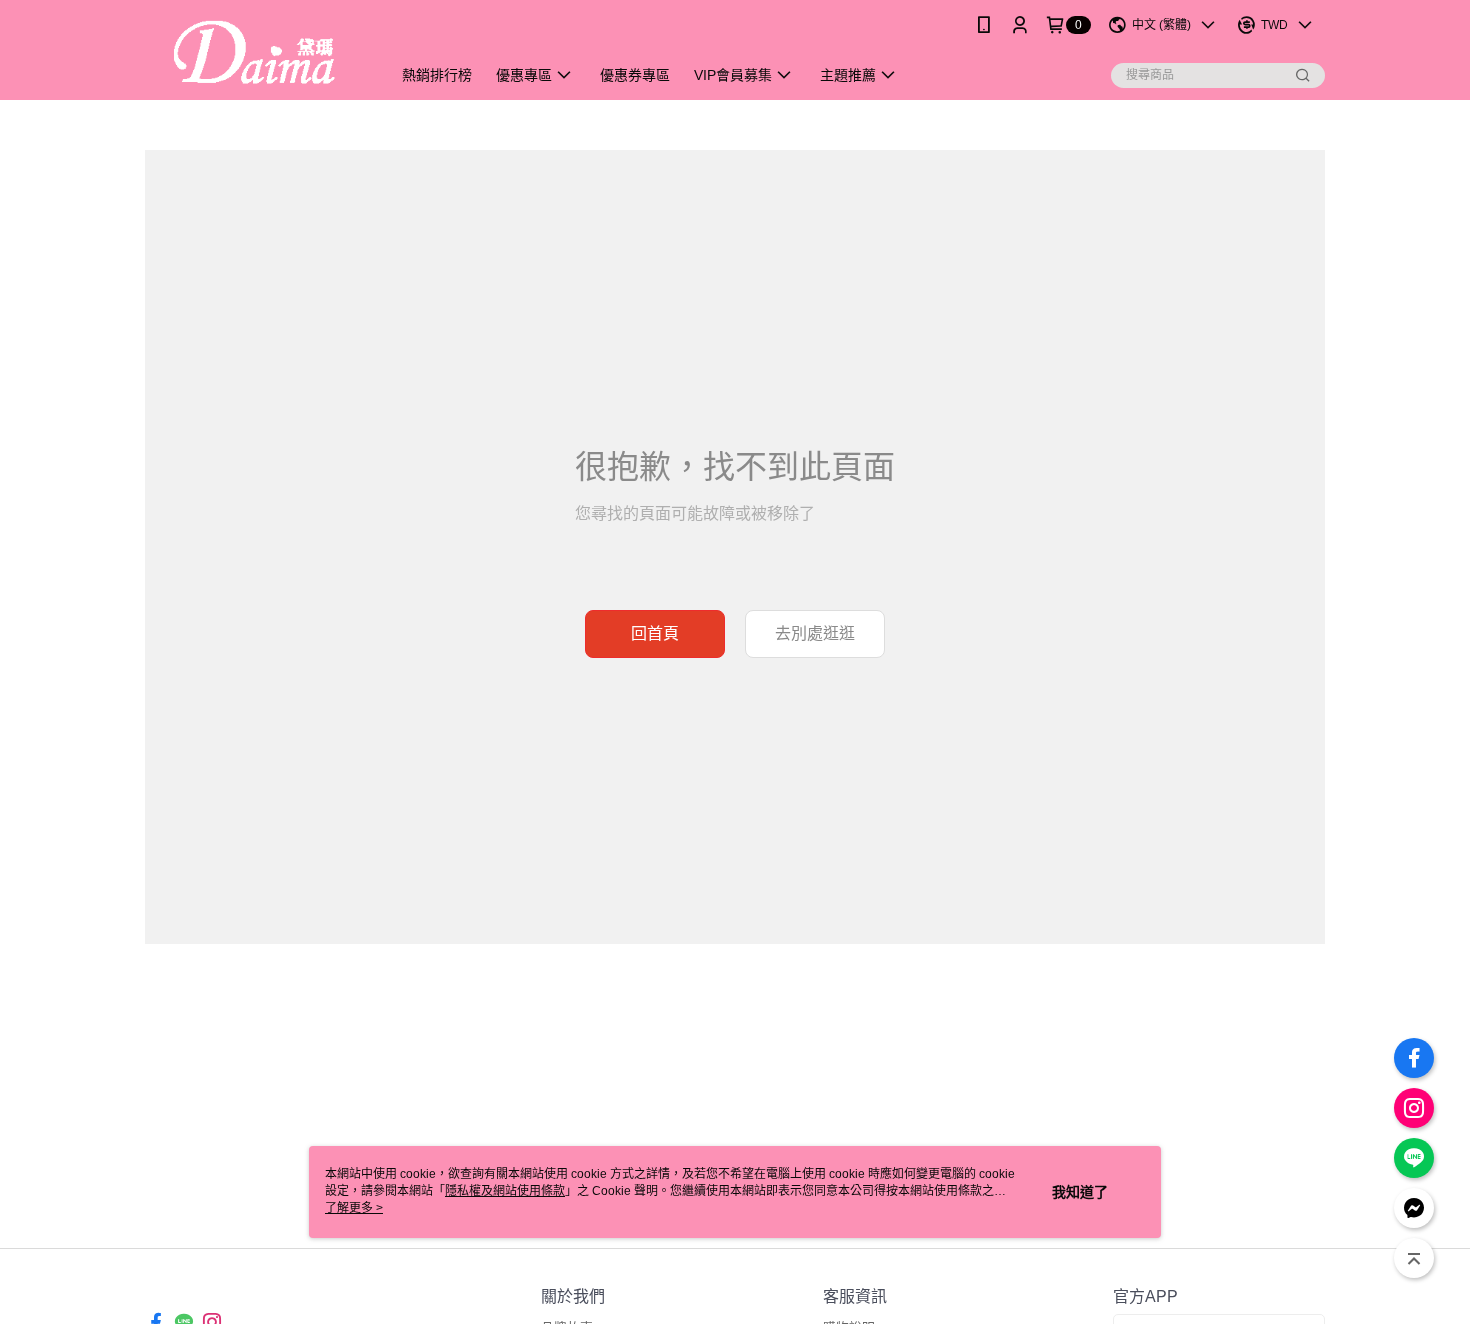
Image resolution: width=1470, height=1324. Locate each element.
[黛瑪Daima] (256, 52)
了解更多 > (354, 1208)
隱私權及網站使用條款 (505, 1191)
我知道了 (1080, 1192)
